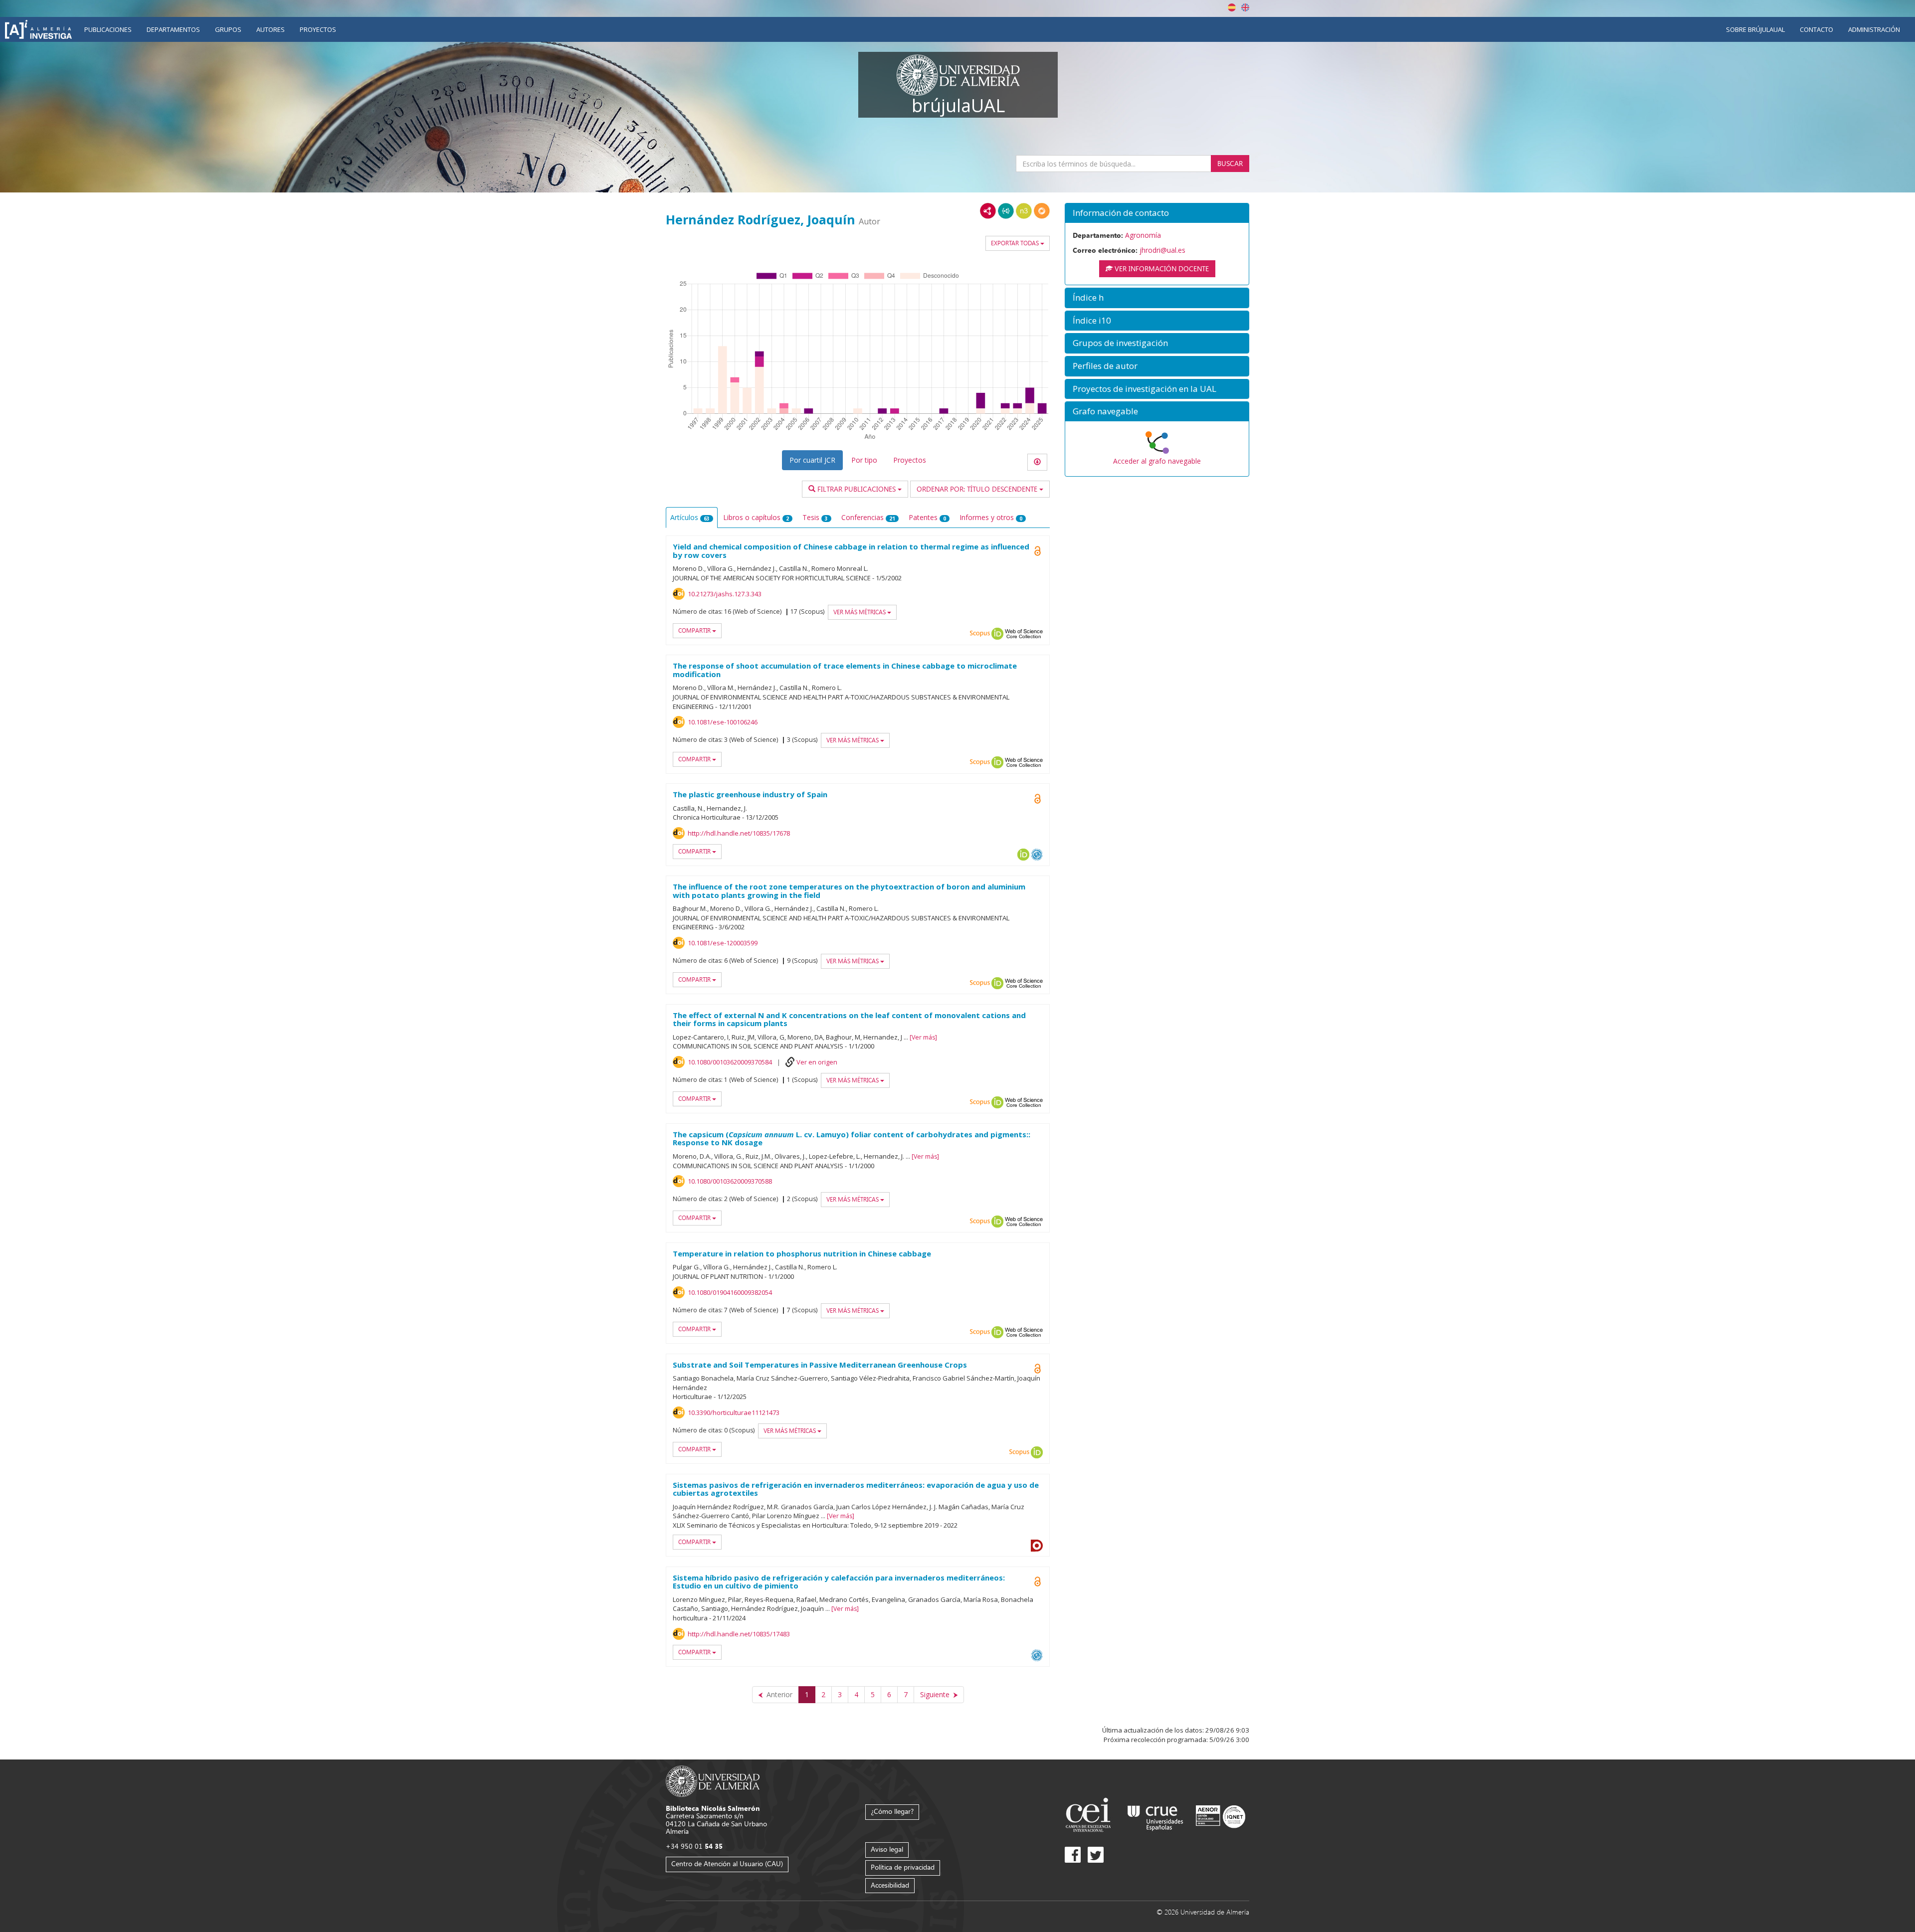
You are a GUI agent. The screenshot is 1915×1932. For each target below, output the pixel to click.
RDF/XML (988, 211)
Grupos (228, 29)
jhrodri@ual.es (1162, 250)
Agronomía (1143, 235)
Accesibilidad (890, 1885)
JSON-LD (1006, 211)
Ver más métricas (860, 612)
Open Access (1037, 1581)
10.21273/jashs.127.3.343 (725, 594)
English (1245, 7)
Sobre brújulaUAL (1755, 29)
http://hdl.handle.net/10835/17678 (739, 833)
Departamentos (173, 29)
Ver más (923, 1037)
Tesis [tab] (815, 517)
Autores (271, 29)
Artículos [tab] (690, 517)
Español (1232, 7)
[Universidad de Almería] (713, 1781)
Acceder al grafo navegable (1157, 461)
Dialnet (1037, 1546)
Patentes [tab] (927, 517)
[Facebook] (1073, 1855)
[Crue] (1155, 1816)
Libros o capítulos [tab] (756, 517)
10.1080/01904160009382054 (730, 1292)
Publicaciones (108, 29)
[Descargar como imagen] (1037, 462)
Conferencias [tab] (868, 517)
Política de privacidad (903, 1867)
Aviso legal (887, 1849)
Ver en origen (817, 1062)
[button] (1157, 213)
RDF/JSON (1042, 211)
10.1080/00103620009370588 (730, 1181)
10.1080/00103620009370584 (730, 1062)
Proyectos (318, 29)
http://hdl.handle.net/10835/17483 (739, 1634)
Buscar (1230, 163)
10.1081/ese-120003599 (723, 943)
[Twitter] (1096, 1855)
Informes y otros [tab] (991, 517)
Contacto (1817, 29)
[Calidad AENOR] (1221, 1816)
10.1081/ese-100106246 (723, 722)
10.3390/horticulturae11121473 (734, 1412)
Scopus (980, 634)
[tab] (1157, 213)
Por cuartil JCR (812, 460)
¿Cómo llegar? (892, 1811)
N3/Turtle (1024, 211)
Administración (1874, 29)
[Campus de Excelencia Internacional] (1090, 1816)
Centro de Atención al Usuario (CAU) (727, 1863)
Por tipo (864, 460)
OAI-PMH (1037, 855)
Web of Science (1024, 634)
